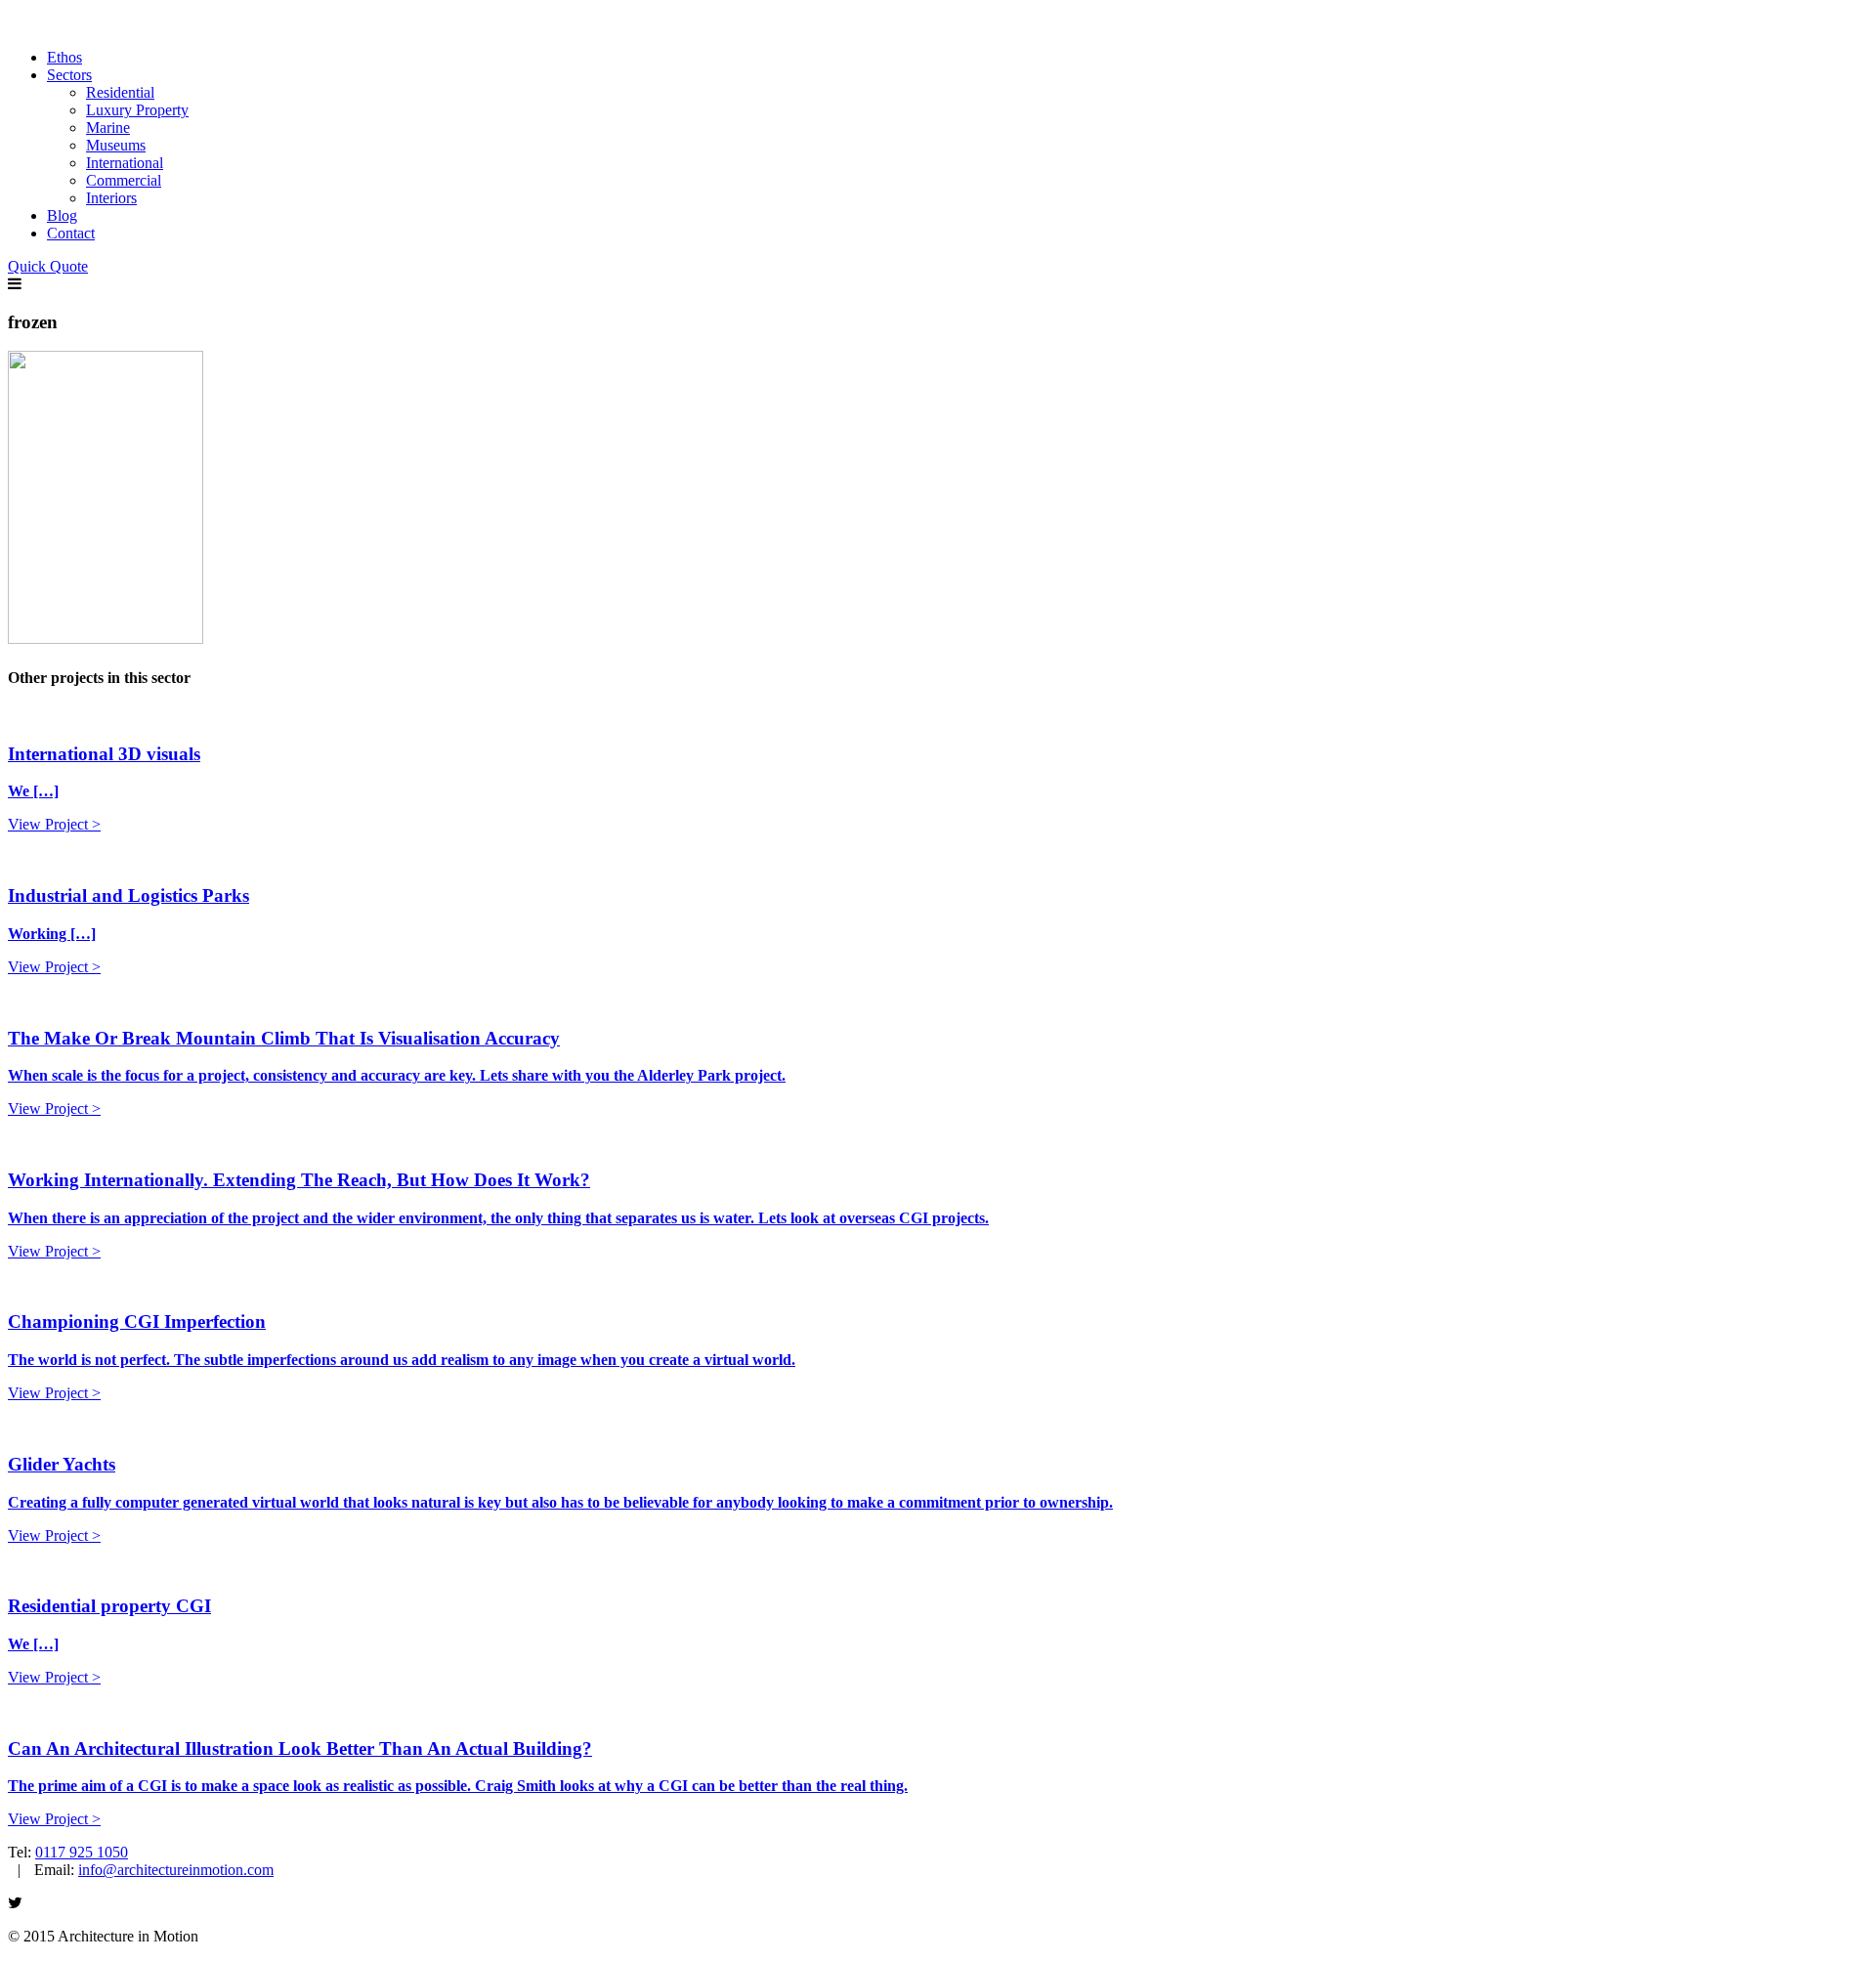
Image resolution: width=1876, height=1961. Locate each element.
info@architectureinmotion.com (176, 1870)
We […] (33, 791)
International (125, 163)
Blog (62, 215)
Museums (116, 145)
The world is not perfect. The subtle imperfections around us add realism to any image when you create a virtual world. (402, 1360)
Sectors (69, 75)
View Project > (54, 824)
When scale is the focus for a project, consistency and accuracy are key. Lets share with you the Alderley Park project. (397, 1075)
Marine (108, 128)
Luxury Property (137, 110)
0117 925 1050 (82, 1852)
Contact (71, 233)
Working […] (52, 934)
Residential (120, 92)
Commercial (124, 180)
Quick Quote (48, 266)
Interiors (111, 198)
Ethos (64, 57)
